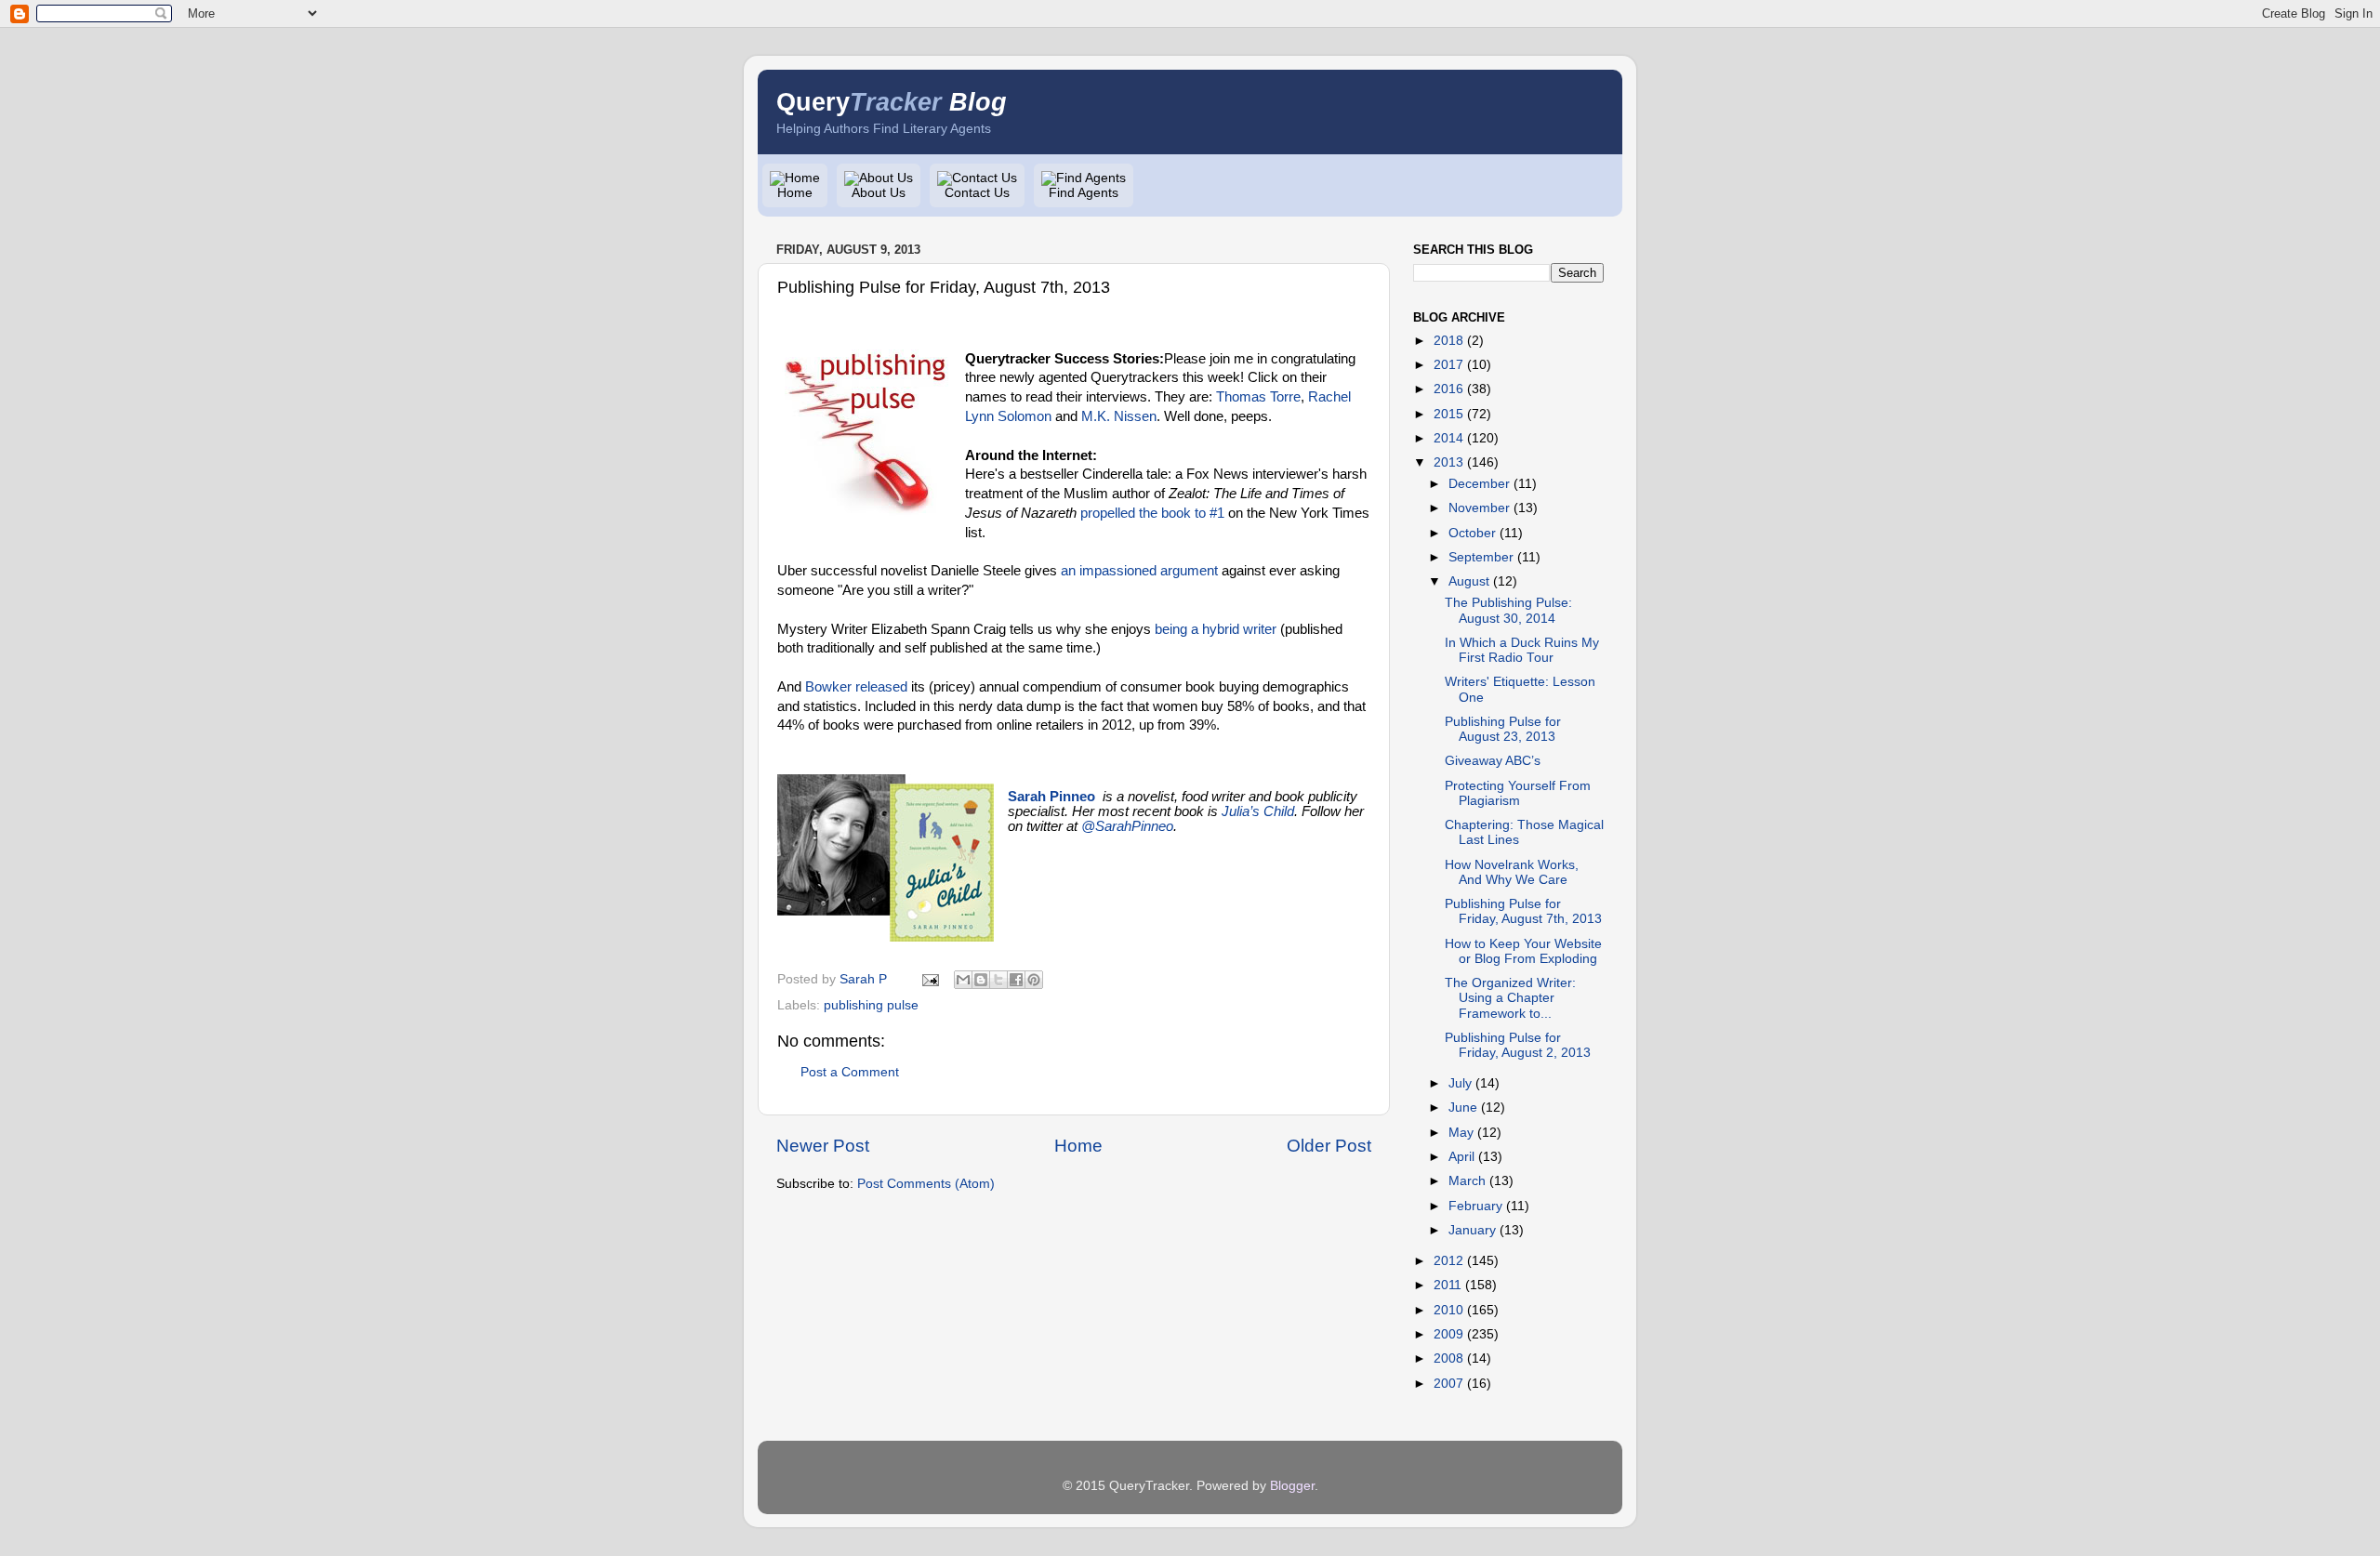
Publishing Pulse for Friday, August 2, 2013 (1518, 1045)
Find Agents (1084, 193)
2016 (1448, 389)
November (1479, 508)
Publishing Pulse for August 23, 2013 (1503, 729)
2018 (1448, 341)
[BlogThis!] (981, 980)
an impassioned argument (1139, 571)
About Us (879, 193)
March (1467, 1181)
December (1479, 484)
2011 (1448, 1285)
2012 (1448, 1261)
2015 (1448, 414)
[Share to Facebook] (1016, 980)
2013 (1448, 462)
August (1469, 581)
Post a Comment (850, 1072)
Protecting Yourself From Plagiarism (1518, 793)
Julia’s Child (1258, 811)
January (1472, 1230)
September (1481, 557)
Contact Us (977, 193)
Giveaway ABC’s (1493, 761)
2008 (1448, 1358)
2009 (1448, 1334)
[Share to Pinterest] (1034, 980)
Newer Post (823, 1146)
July (1460, 1083)
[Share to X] (998, 980)
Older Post (1329, 1146)
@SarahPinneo (1127, 826)
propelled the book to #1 (1152, 513)
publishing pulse (871, 1005)
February (1475, 1206)
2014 (1448, 438)
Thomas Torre (1258, 397)
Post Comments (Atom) (926, 1184)
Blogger (1292, 1486)
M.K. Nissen (1119, 416)
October (1472, 533)
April (1461, 1157)
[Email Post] (929, 979)
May (1461, 1133)
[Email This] (963, 980)
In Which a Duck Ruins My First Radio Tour (1522, 650)
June (1463, 1108)
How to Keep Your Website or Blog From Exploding (1523, 951)
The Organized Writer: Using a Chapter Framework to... (1510, 998)
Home (795, 193)
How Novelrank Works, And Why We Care (1512, 872)
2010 (1448, 1310)
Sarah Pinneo (1051, 797)
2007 (1448, 1384)
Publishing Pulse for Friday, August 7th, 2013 (1523, 911)
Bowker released (856, 687)
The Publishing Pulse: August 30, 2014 (1508, 610)
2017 (1448, 365)
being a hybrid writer (1216, 629)
